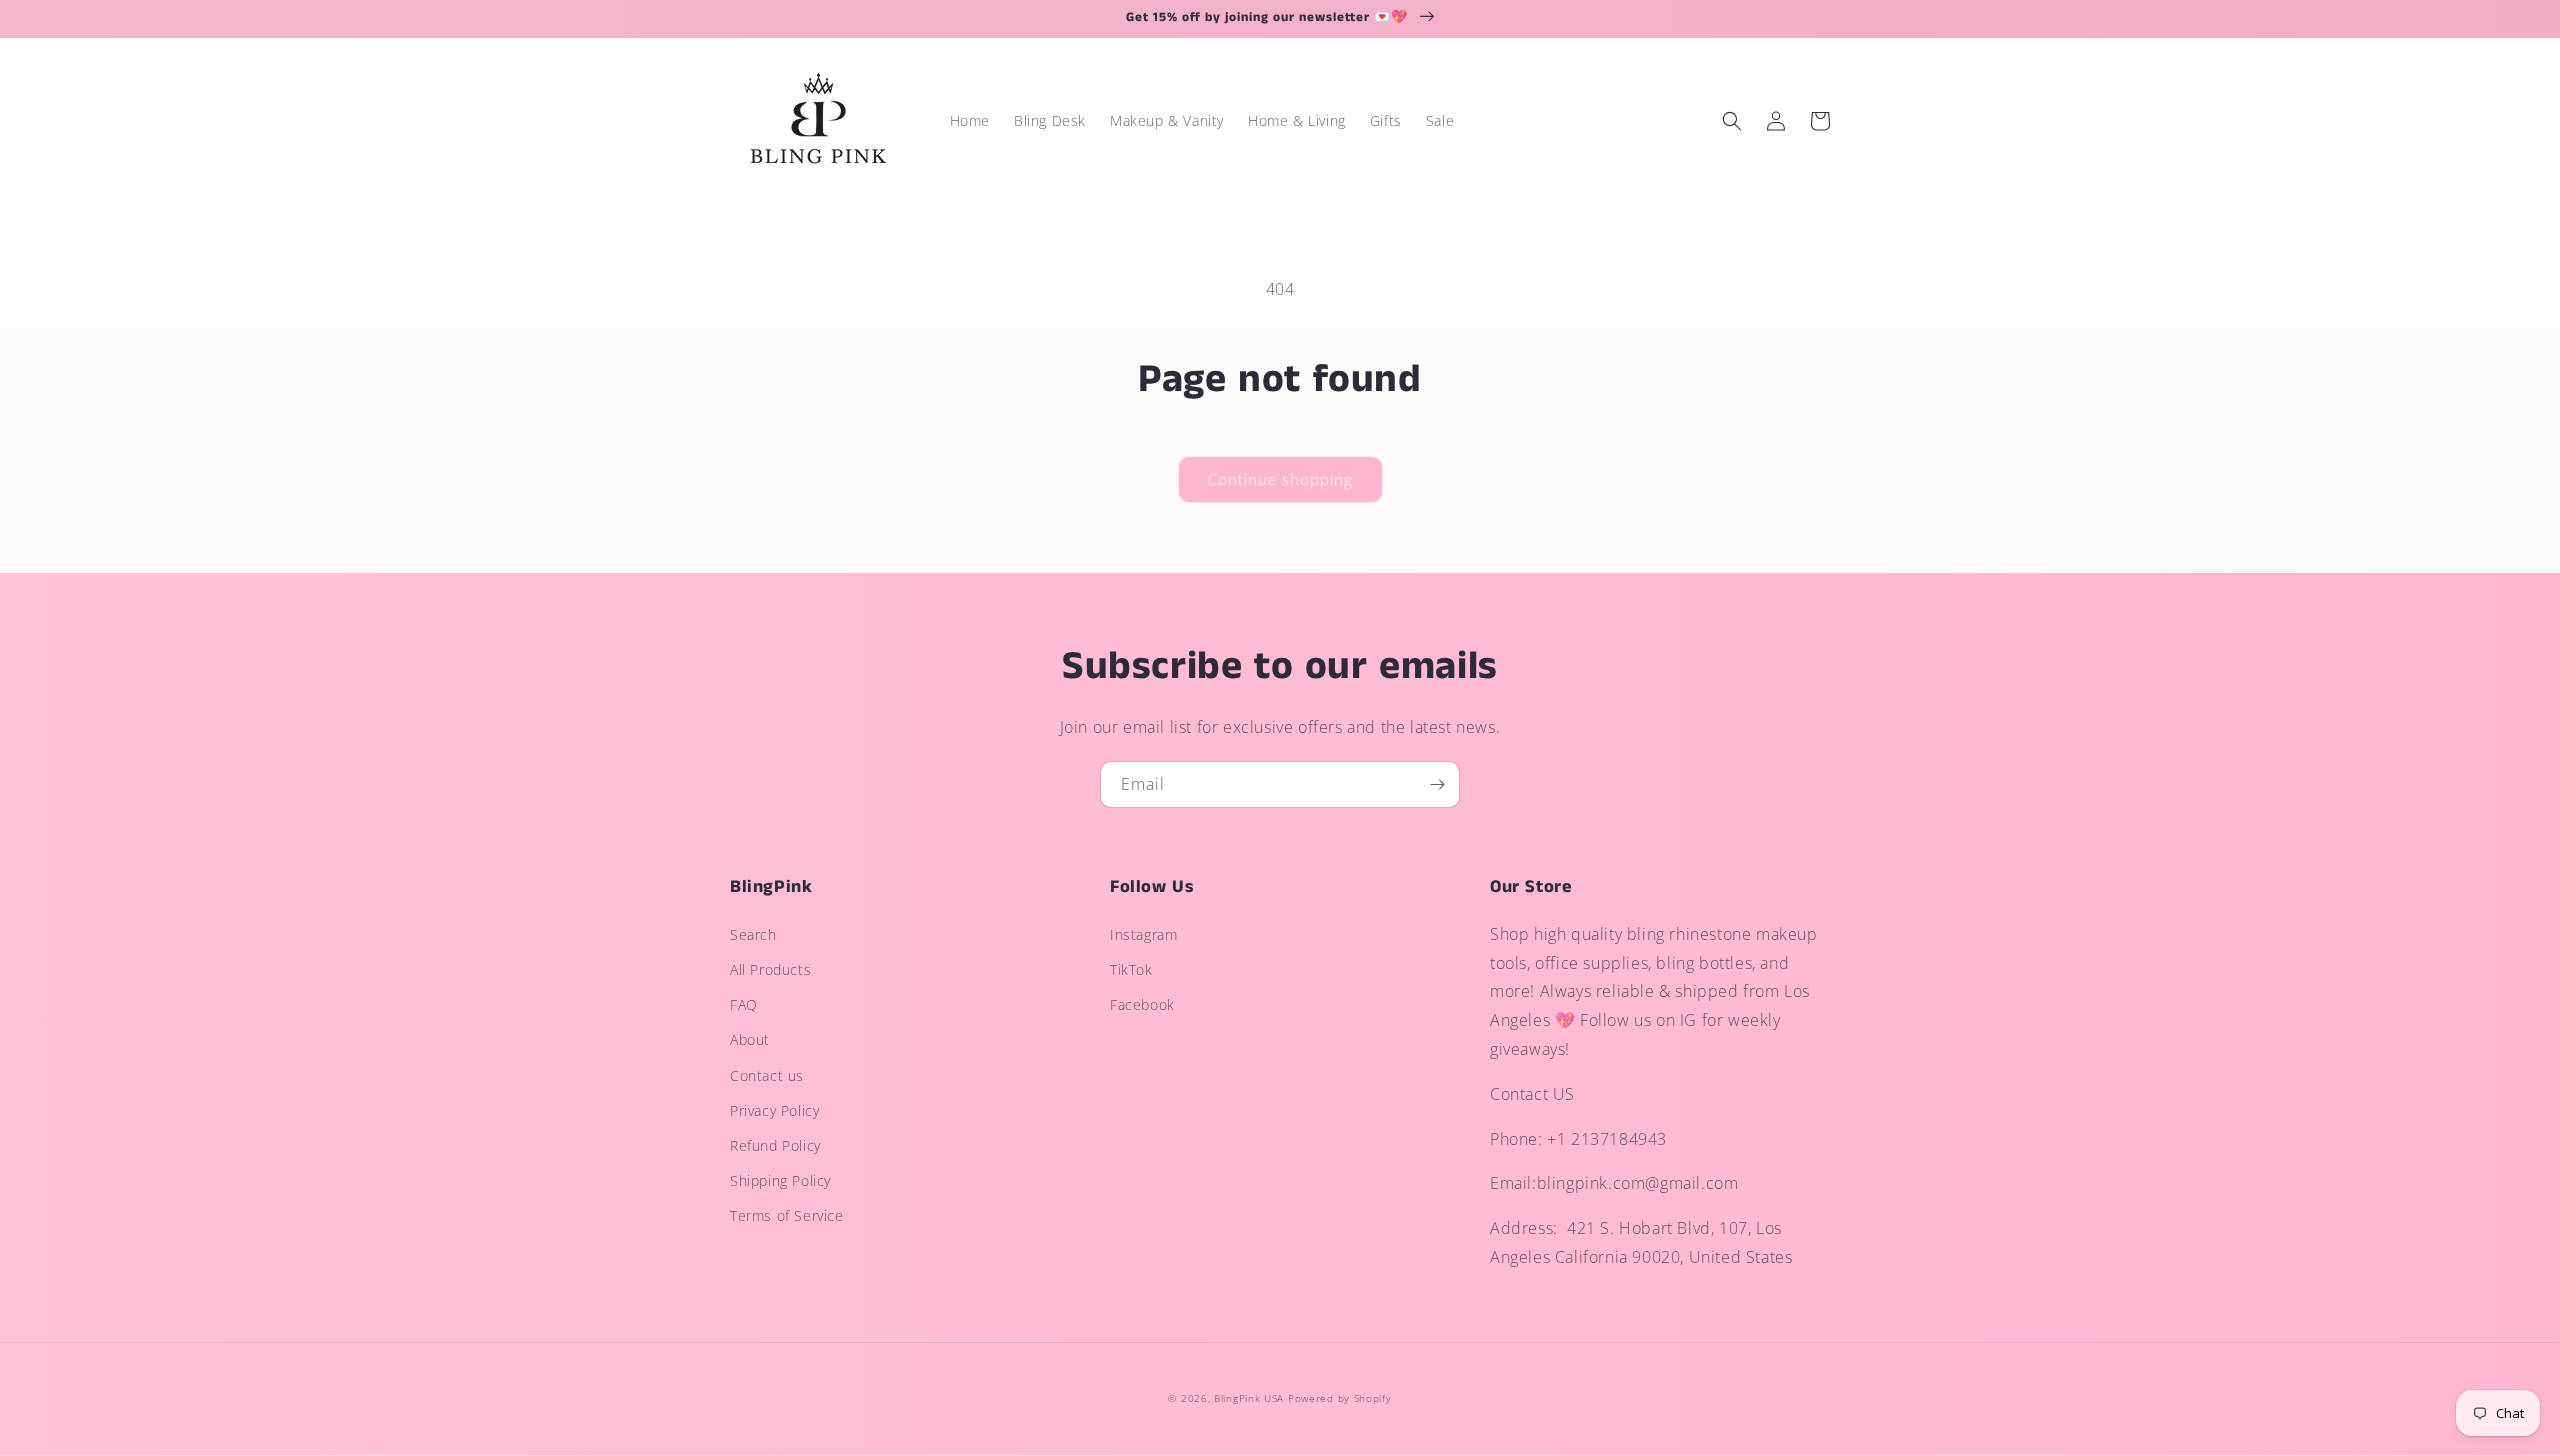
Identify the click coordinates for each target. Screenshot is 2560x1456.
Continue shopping (1280, 479)
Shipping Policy (780, 1180)
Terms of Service (787, 1215)
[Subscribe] (1437, 784)
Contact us (767, 1075)
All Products (770, 969)
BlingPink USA (1249, 1398)
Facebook (1142, 1004)
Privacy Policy (774, 1110)
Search (753, 934)
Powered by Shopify (1340, 1398)
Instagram (1143, 934)
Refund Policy (775, 1145)
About (750, 1039)
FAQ (744, 1004)
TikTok (1131, 969)
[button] (1732, 121)
